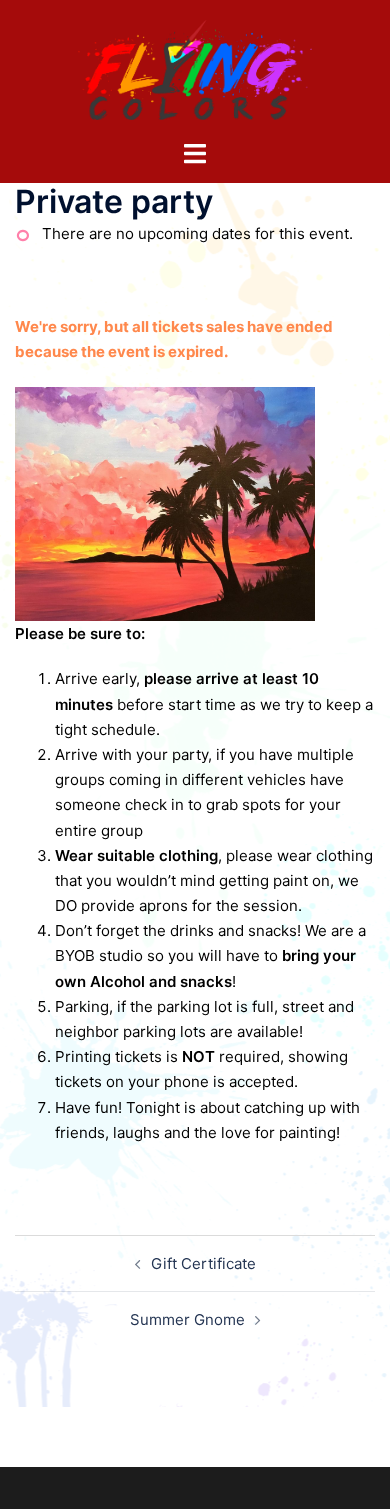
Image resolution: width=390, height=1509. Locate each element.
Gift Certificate (203, 1263)
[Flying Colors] (195, 68)
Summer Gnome (187, 1319)
